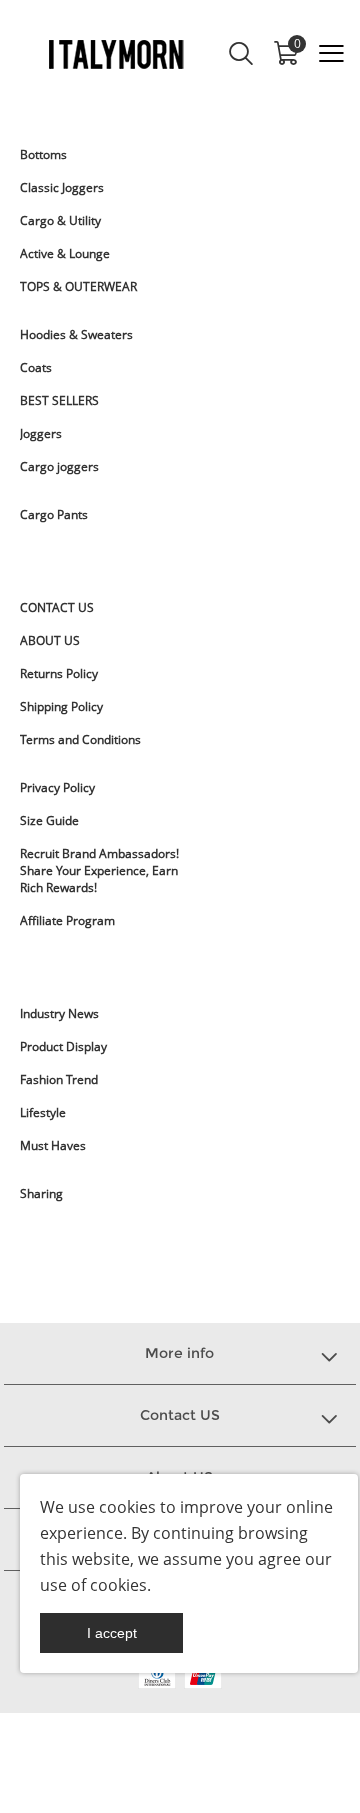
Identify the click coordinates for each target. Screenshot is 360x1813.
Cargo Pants (54, 514)
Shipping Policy (61, 706)
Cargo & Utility (60, 220)
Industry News (59, 1013)
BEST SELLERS (59, 400)
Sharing (41, 1193)
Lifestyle (43, 1112)
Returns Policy (59, 673)
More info (179, 1353)
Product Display (63, 1046)
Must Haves (53, 1145)
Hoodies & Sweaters (76, 334)
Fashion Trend (59, 1079)
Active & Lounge (65, 253)
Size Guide (49, 820)
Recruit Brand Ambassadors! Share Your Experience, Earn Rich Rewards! (99, 870)
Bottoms (43, 154)
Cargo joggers (59, 466)
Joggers (41, 433)
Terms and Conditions (80, 739)
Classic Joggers (62, 187)
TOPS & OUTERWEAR (78, 286)
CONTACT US (57, 607)
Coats (36, 367)
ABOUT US (50, 640)
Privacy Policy (57, 787)
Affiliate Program (67, 920)
